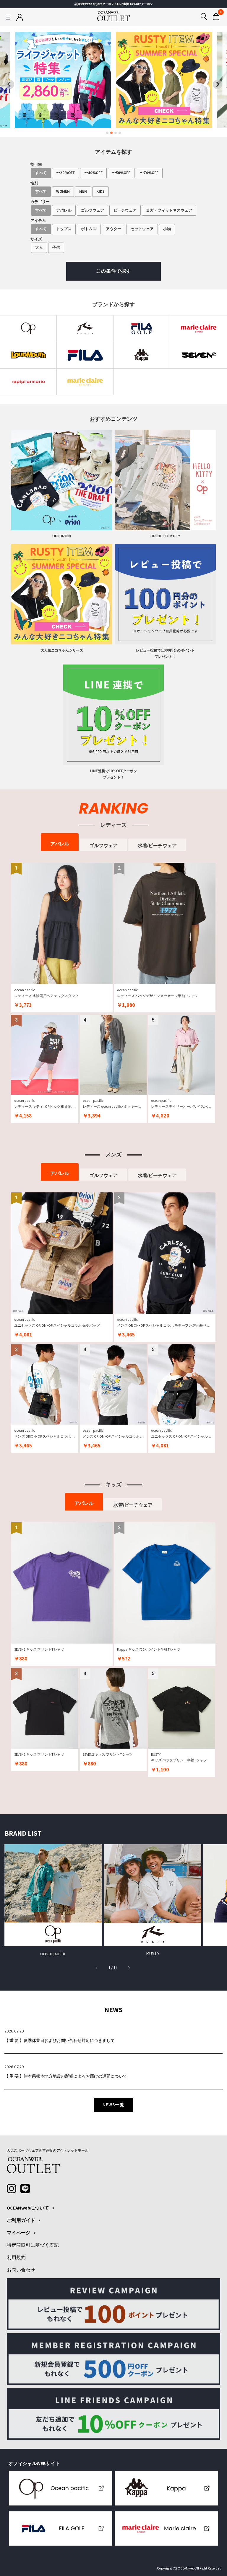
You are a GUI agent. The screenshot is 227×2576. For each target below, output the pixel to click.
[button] (129, 1968)
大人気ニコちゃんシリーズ (62, 650)
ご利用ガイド (21, 2220)
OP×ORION (62, 536)
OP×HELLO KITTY (165, 536)
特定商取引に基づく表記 (33, 2245)
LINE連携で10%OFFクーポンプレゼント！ (114, 774)
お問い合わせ (21, 2270)
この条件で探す (114, 271)
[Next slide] (218, 84)
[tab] (107, 133)
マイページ (19, 2233)
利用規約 (16, 2258)
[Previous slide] (9, 84)
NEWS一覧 (113, 2105)
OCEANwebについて (28, 2208)
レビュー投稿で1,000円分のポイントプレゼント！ (165, 653)
